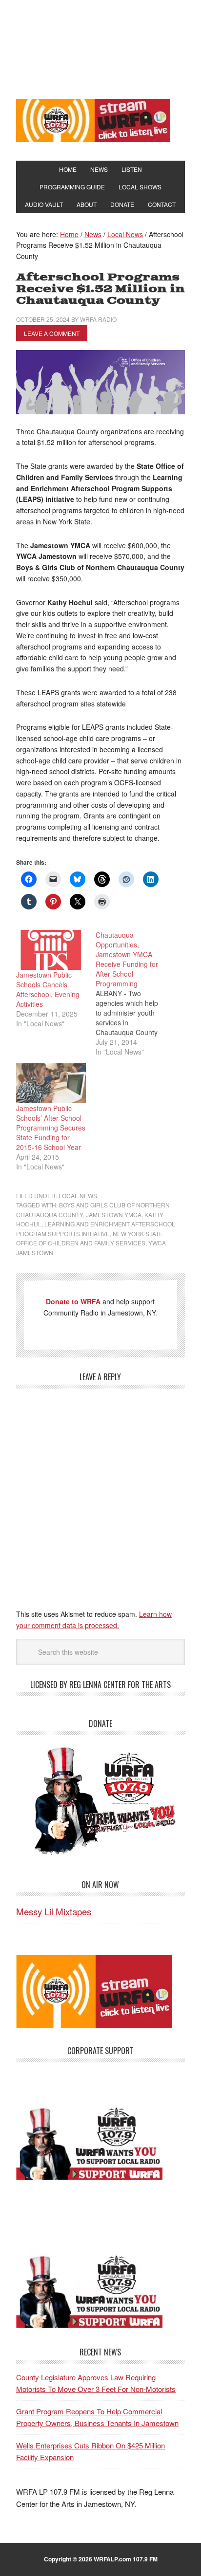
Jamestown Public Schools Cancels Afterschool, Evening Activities (48, 989)
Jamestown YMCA (114, 1214)
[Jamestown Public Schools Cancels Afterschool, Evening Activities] (51, 950)
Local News (78, 1195)
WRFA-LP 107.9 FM (100, 48)
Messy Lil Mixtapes (54, 1911)
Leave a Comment (52, 333)
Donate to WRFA (73, 1301)
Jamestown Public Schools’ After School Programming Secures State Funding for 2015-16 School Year (51, 1128)
